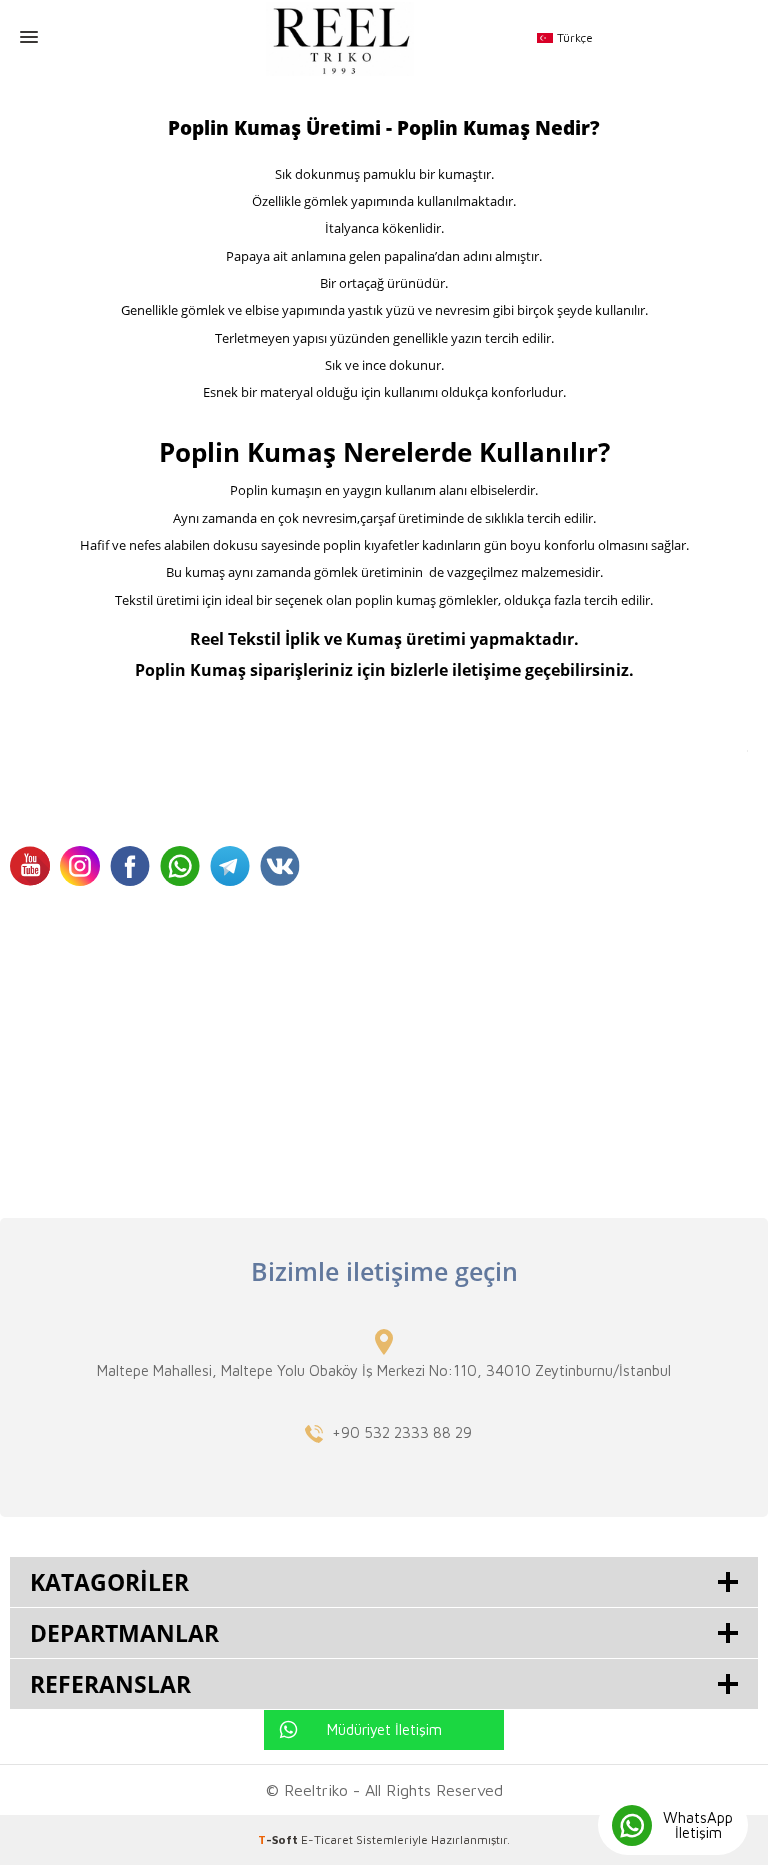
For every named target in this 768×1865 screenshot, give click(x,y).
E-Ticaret (327, 1839)
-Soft (279, 1839)
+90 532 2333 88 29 (402, 1432)
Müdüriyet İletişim (384, 1729)
